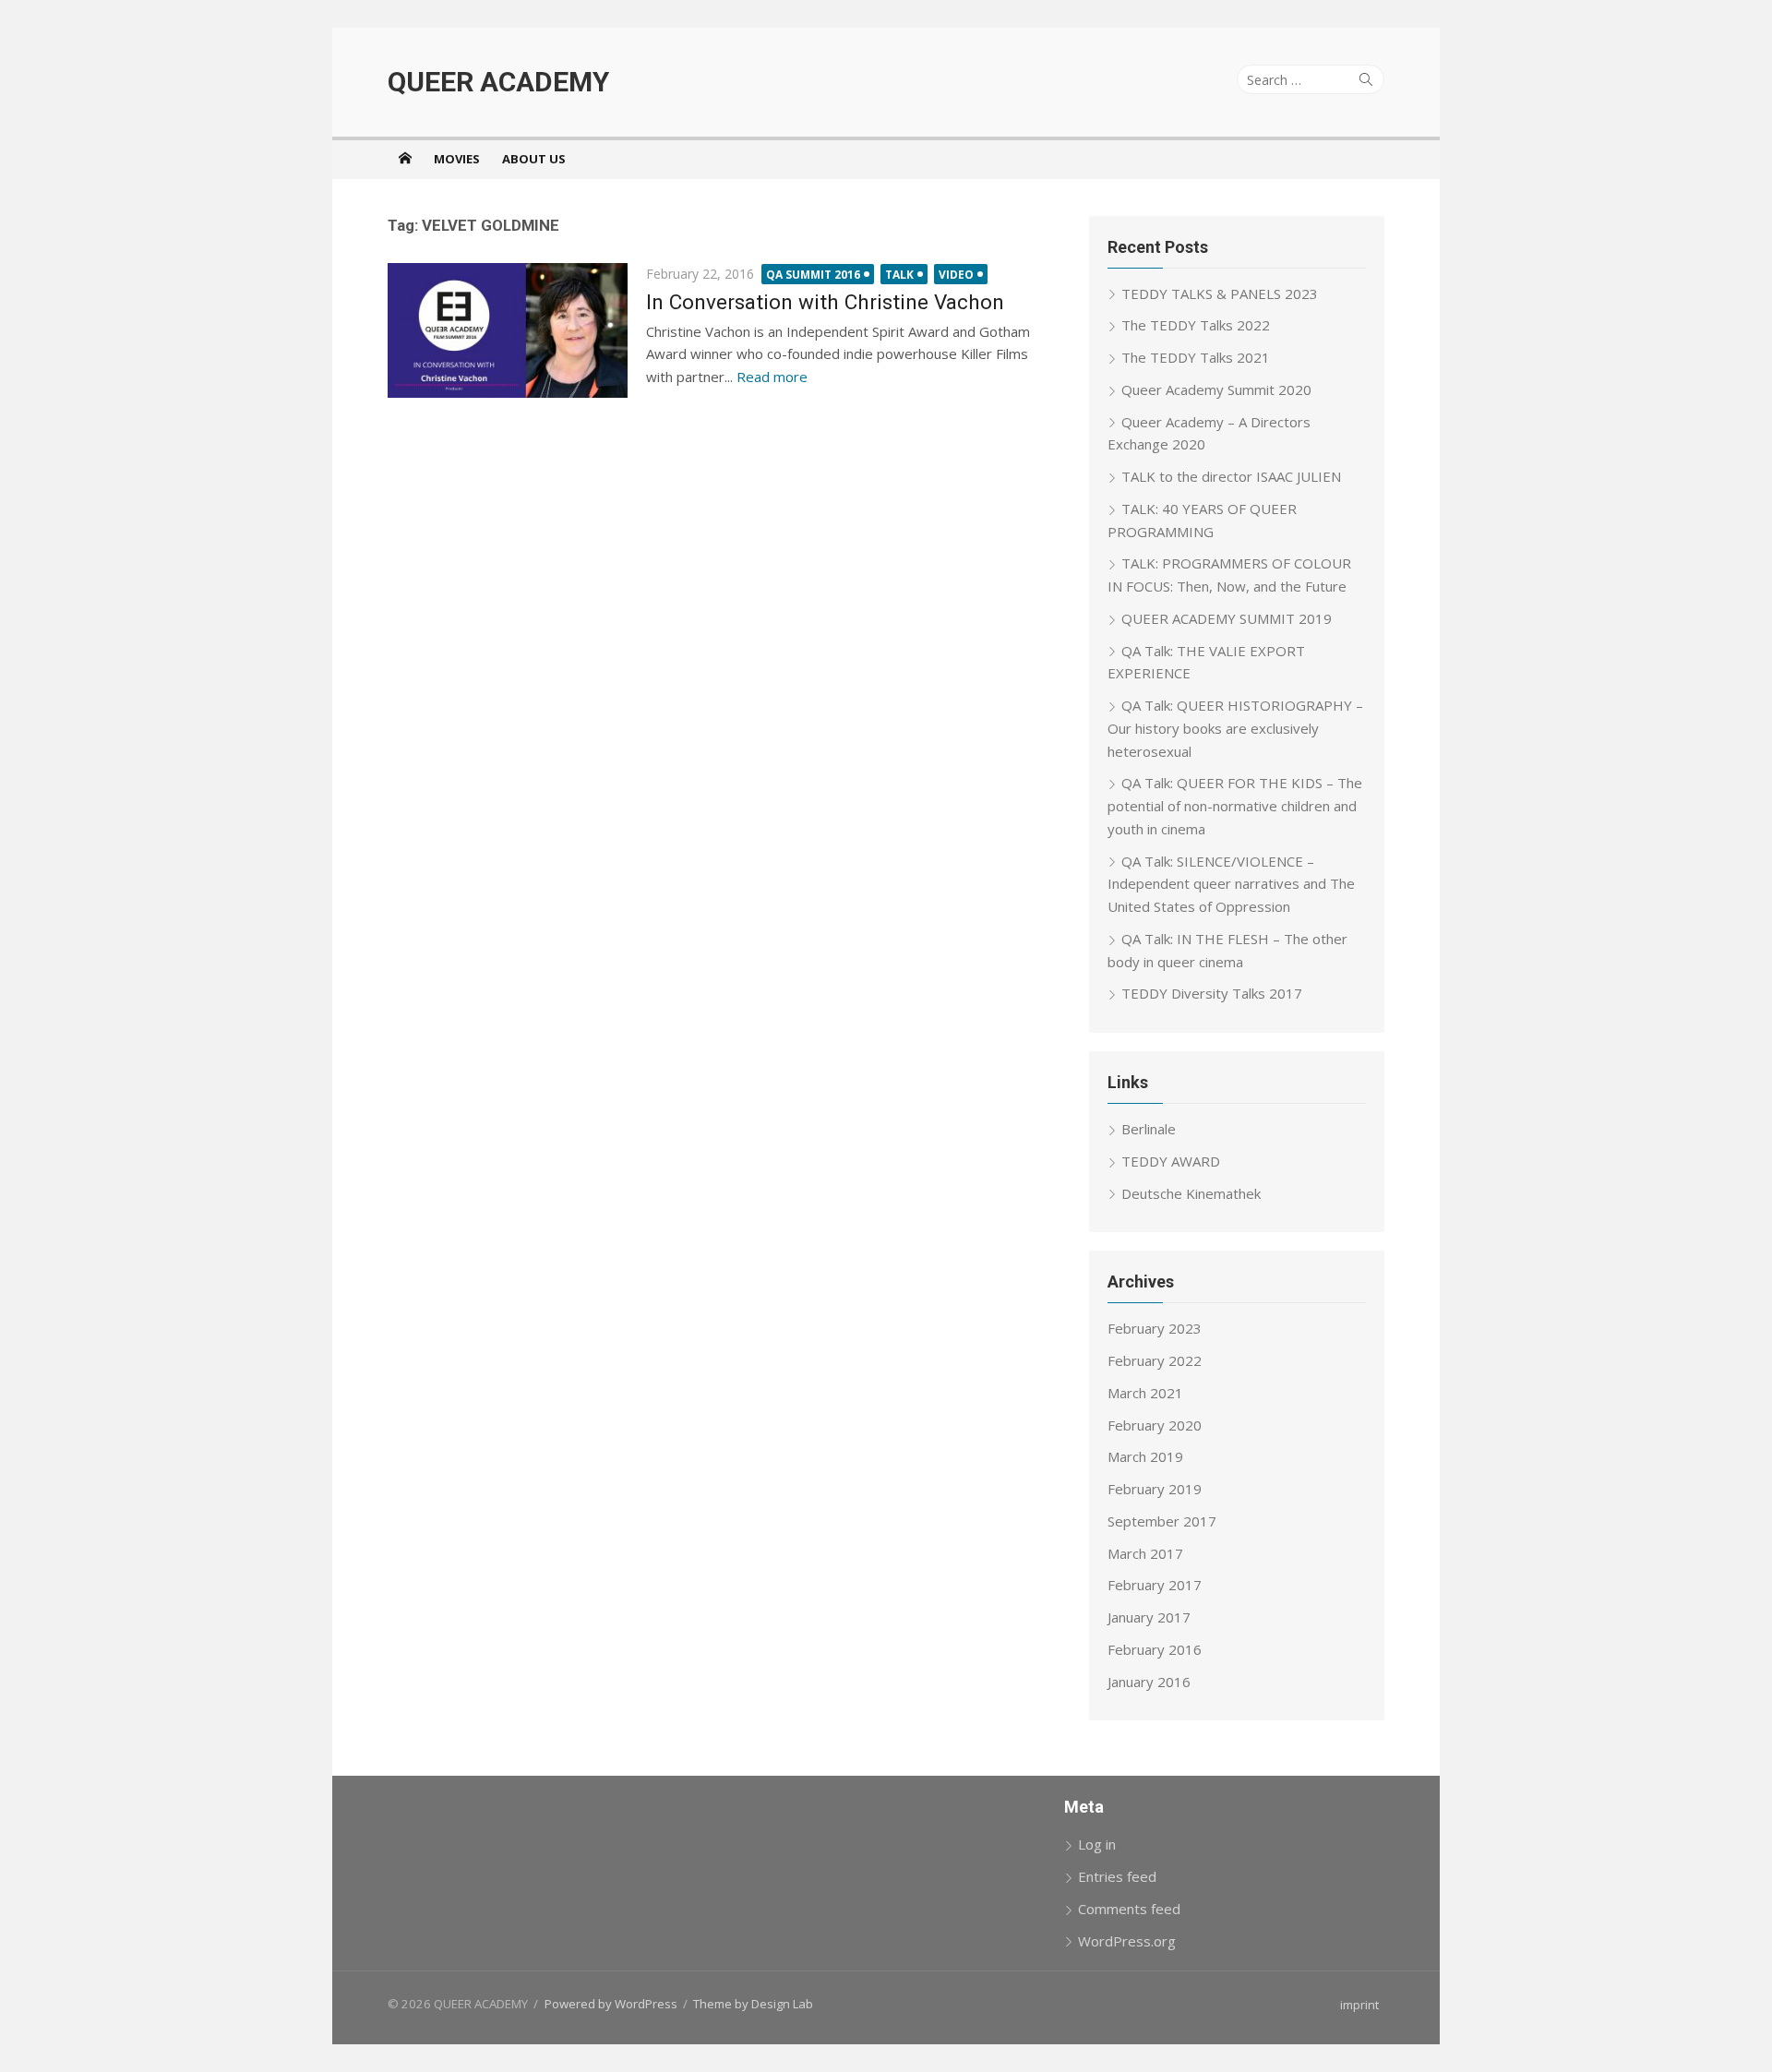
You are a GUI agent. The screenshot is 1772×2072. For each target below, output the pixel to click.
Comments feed (1129, 1909)
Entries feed (1117, 1876)
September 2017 (1162, 1521)
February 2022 (1155, 1360)
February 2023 (1155, 1328)
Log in (1097, 1844)
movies (457, 159)
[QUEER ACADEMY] (405, 158)
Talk (899, 275)
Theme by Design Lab (753, 2004)
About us (534, 159)
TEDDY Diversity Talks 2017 (1212, 993)
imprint (1359, 2005)
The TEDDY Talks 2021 (1196, 357)
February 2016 (1155, 1649)
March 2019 (1145, 1456)
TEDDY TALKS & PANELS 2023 (1220, 293)
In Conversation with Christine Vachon (825, 302)
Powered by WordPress (611, 2004)
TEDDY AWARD (1171, 1161)
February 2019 (1155, 1489)
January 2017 (1149, 1617)
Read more (772, 377)
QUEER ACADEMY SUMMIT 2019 (1227, 618)
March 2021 (1145, 1393)
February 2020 (1155, 1425)
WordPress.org (1127, 1941)
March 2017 (1145, 1553)
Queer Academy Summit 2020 (1216, 389)
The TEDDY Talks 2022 (1196, 325)
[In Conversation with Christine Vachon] (508, 330)
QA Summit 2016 (813, 275)
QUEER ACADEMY (498, 82)
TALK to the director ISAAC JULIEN (1231, 476)
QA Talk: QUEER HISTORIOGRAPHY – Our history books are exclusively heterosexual (1235, 728)
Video (956, 275)
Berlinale (1149, 1129)
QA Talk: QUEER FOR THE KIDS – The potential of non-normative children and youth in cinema (1235, 806)
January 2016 (1149, 1682)
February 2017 (1155, 1585)
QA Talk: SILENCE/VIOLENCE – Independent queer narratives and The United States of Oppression (1231, 884)
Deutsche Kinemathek (1191, 1193)
